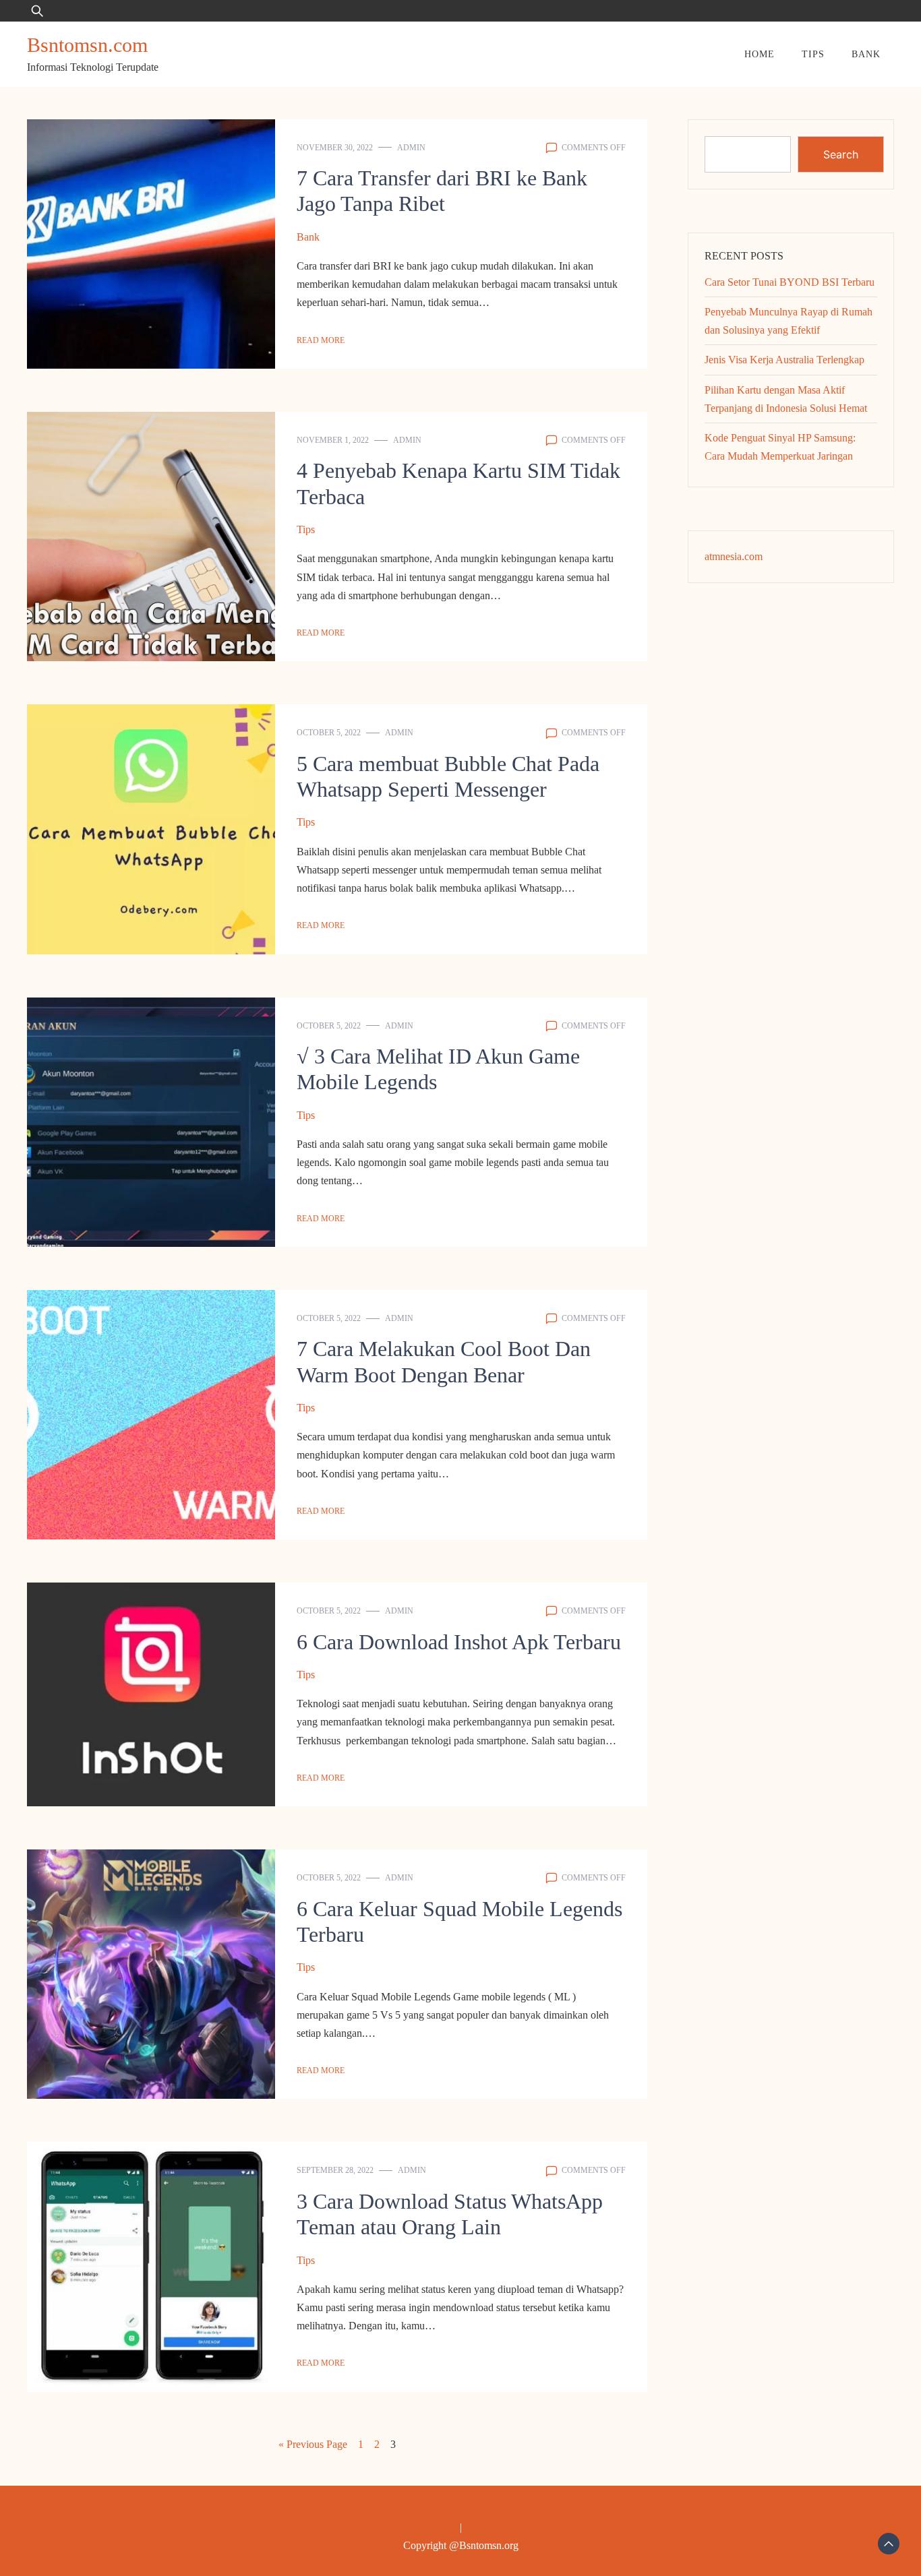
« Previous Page (313, 2444)
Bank (866, 54)
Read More (321, 340)
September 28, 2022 (335, 2170)
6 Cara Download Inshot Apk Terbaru (459, 1642)
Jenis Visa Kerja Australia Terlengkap (784, 360)
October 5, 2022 (329, 733)
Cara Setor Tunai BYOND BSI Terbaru (790, 282)
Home (760, 54)
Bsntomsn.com (87, 45)
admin (411, 148)
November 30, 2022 (335, 148)
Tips (813, 54)
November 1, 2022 (333, 440)
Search (841, 154)
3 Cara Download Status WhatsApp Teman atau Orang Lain (450, 2214)
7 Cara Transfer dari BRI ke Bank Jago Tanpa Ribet (442, 191)
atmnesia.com (734, 556)
